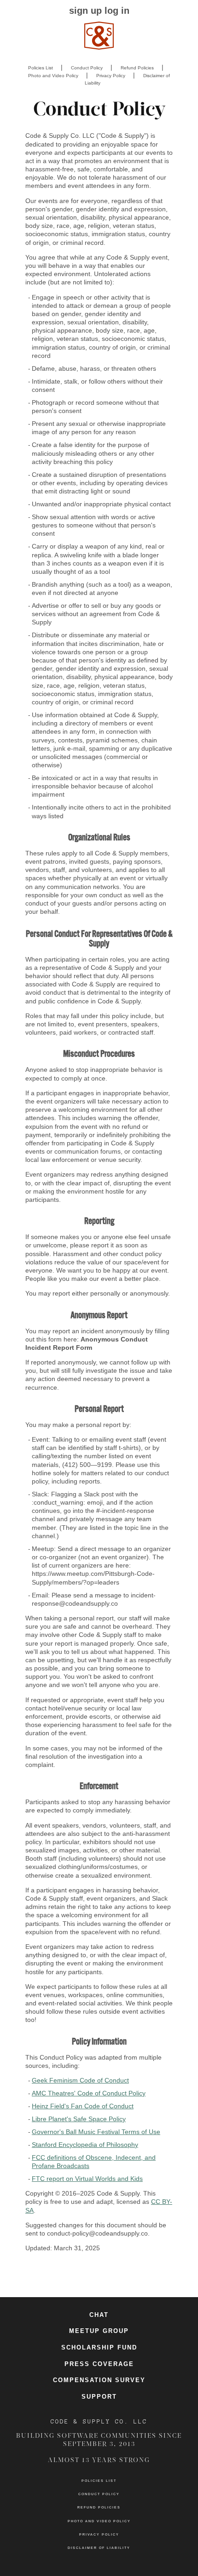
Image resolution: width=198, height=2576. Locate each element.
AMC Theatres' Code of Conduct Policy (89, 2093)
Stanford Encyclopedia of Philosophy (85, 2145)
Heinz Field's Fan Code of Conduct (83, 2106)
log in (117, 11)
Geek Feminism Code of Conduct (80, 2080)
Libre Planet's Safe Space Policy (79, 2119)
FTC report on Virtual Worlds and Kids (87, 2179)
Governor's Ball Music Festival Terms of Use (96, 2132)
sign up (85, 11)
